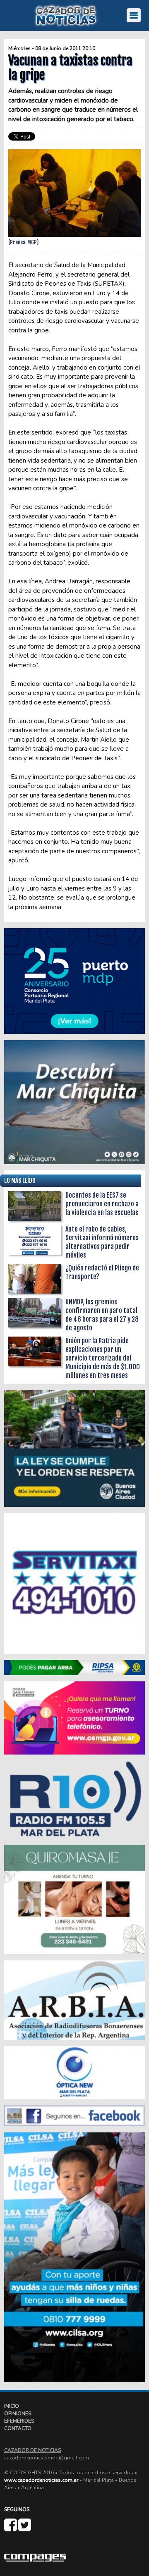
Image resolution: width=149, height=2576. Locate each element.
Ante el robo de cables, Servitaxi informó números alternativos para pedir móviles (102, 1242)
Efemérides (19, 2421)
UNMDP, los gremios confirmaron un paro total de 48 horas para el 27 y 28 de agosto (102, 1315)
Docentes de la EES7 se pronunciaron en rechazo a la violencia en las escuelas (102, 1204)
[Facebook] (11, 2528)
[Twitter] (25, 2528)
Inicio (12, 2406)
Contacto (18, 2428)
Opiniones (18, 2414)
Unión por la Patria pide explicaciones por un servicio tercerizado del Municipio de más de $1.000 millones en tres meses (103, 1358)
